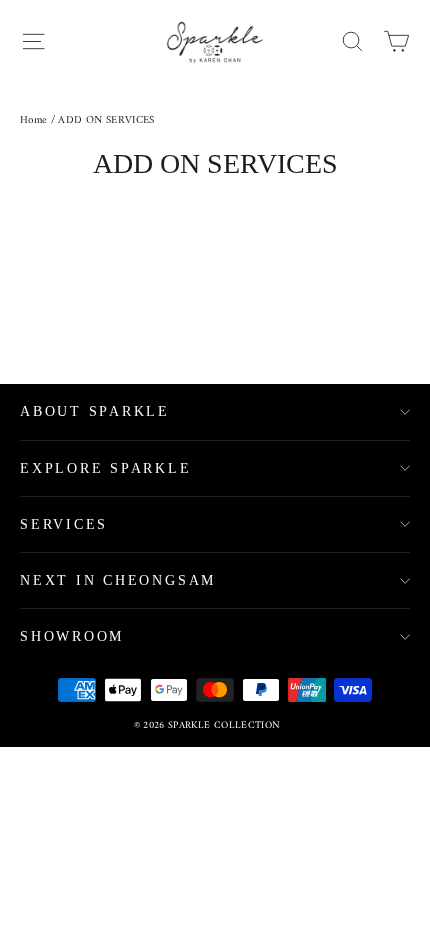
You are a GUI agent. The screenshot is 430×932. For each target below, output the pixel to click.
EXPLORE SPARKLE (106, 468)
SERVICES (64, 524)
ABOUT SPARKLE (95, 411)
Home (33, 120)
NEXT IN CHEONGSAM (118, 580)
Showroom (72, 636)
